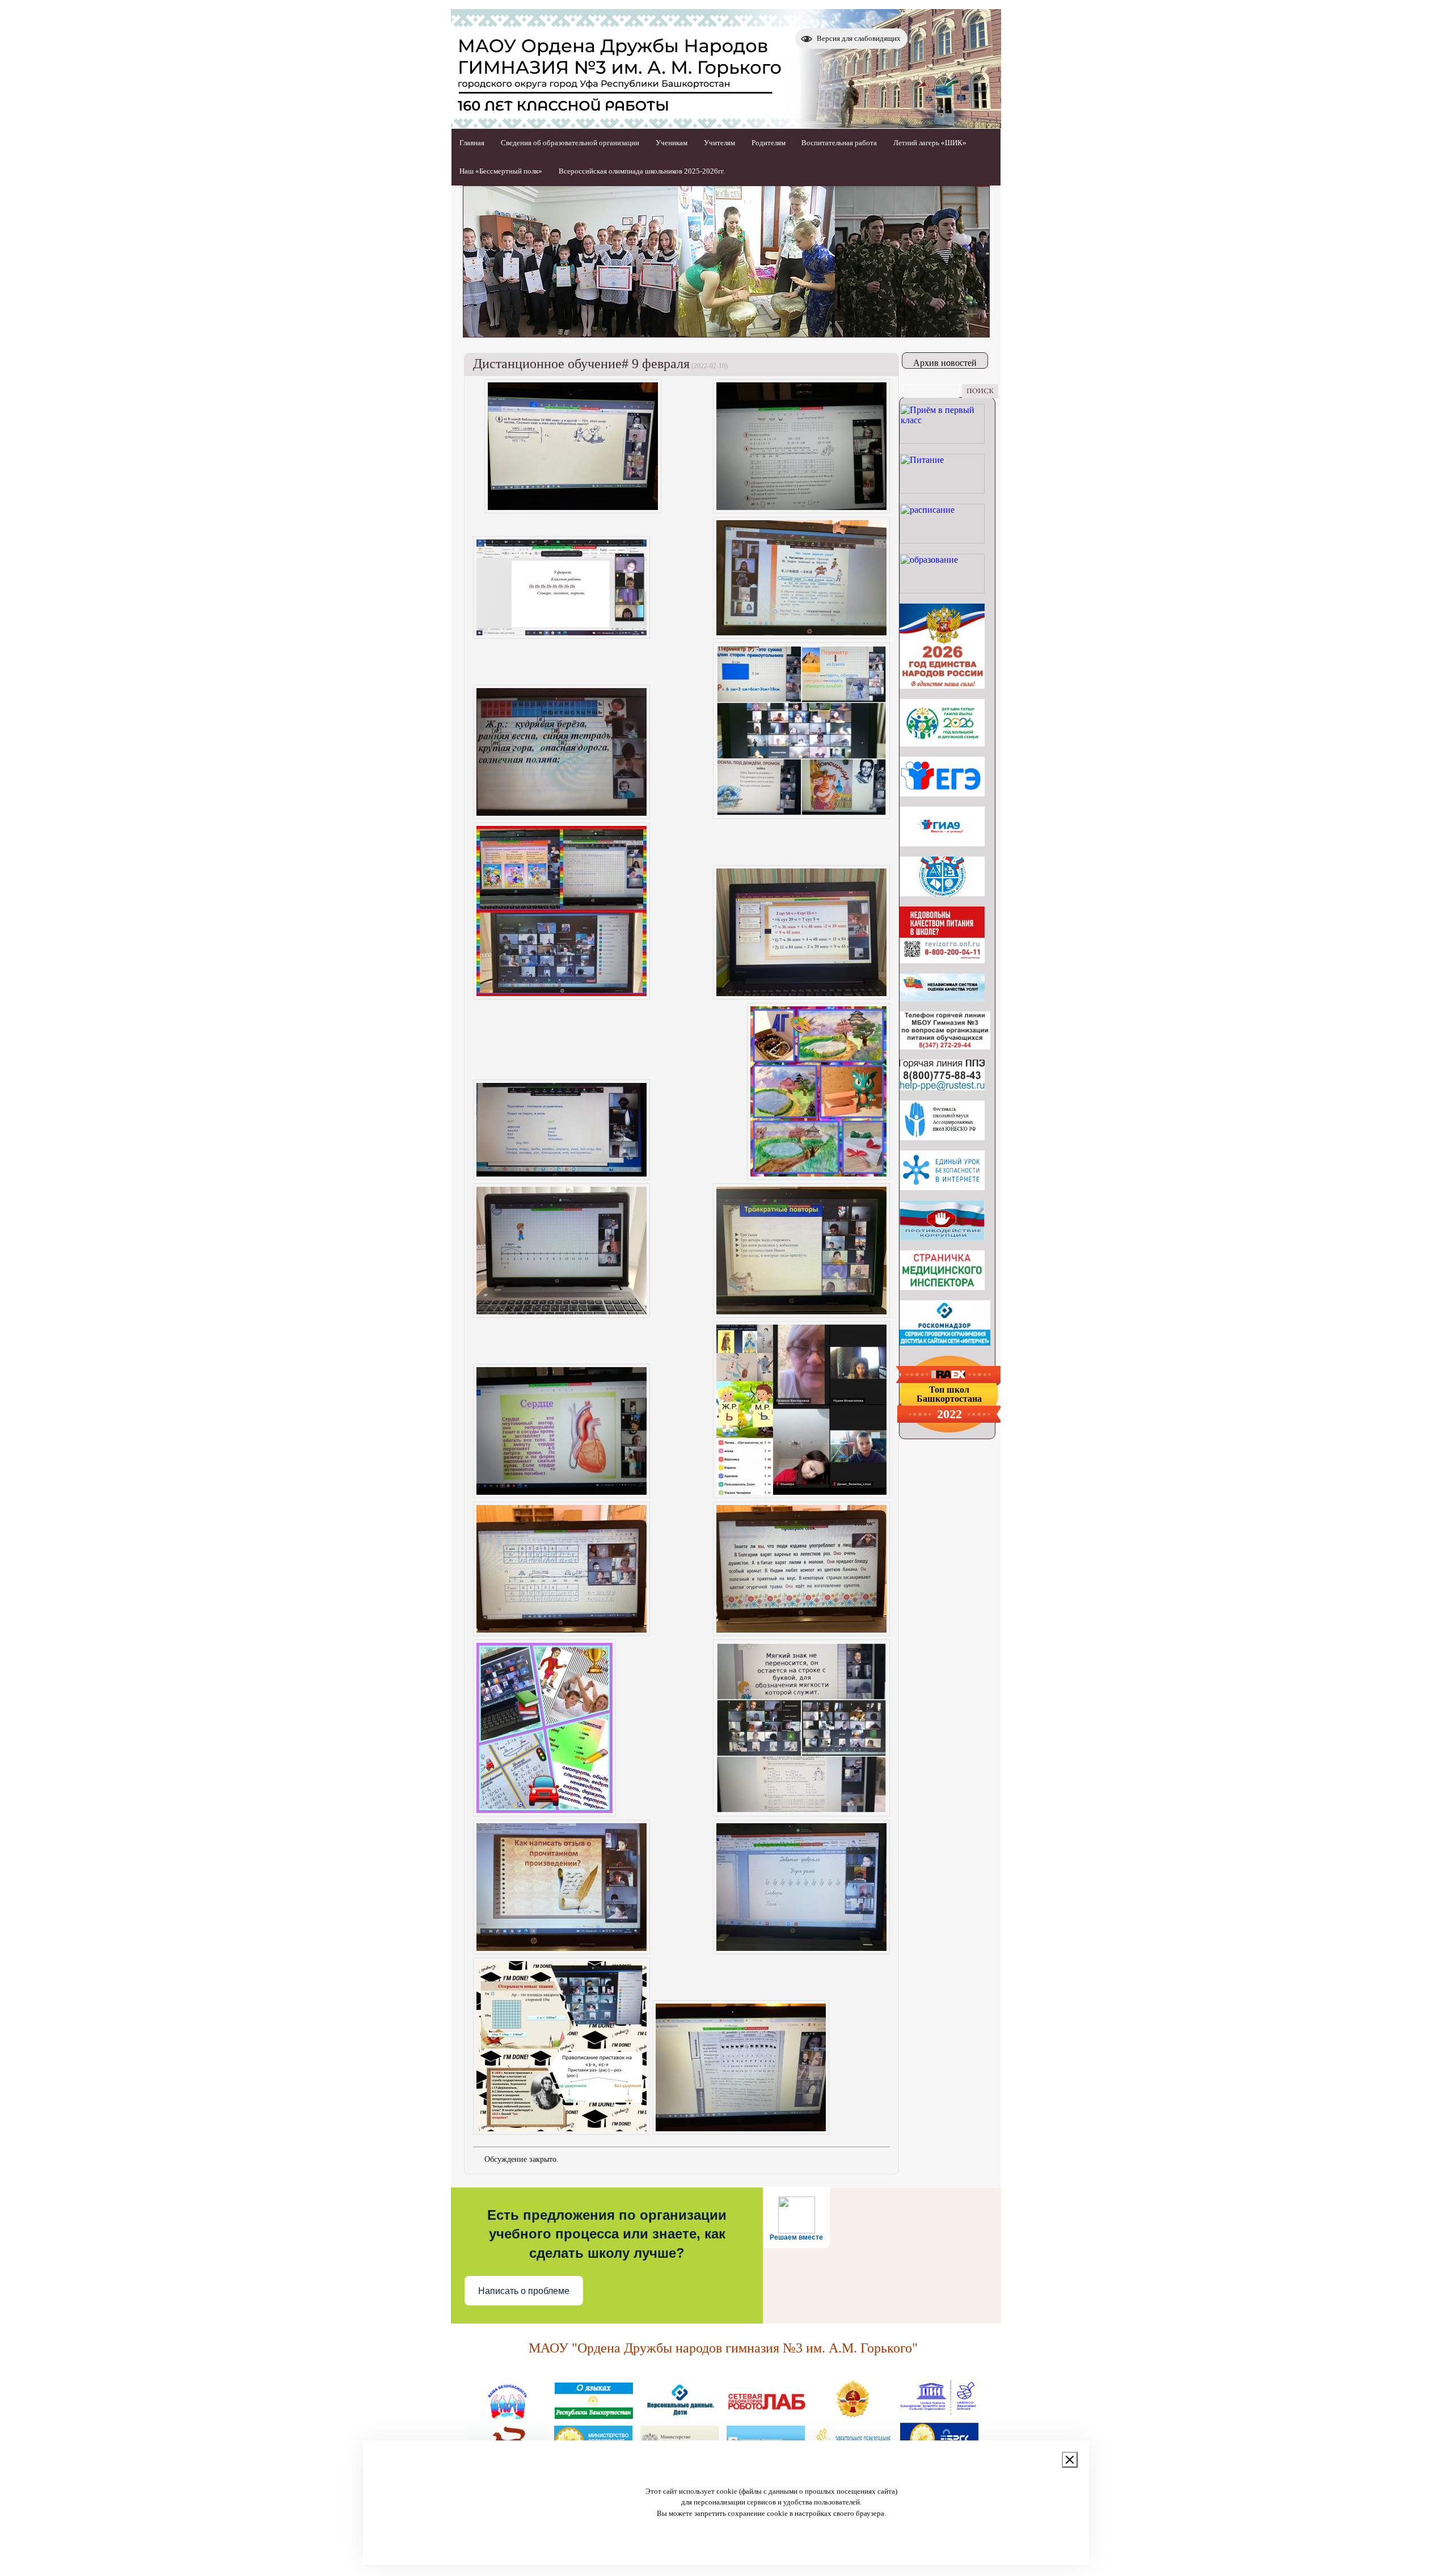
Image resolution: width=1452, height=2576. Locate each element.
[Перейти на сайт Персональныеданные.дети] (680, 2414)
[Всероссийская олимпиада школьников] (942, 893)
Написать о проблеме (524, 2291)
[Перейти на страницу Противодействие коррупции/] (942, 1237)
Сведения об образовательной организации (570, 143)
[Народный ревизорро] (942, 960)
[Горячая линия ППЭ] (942, 1087)
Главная (472, 143)
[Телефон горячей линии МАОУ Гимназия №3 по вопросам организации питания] (945, 1046)
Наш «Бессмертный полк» (501, 171)
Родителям (769, 143)
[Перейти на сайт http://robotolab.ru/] (766, 2414)
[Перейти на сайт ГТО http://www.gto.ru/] (852, 2414)
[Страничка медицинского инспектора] (942, 1287)
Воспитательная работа (839, 143)
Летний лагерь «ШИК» (930, 143)
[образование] (942, 590)
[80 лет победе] (942, 743)
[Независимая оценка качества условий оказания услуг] (942, 998)
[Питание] (942, 490)
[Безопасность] (508, 2414)
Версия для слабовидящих (859, 38)
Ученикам (672, 143)
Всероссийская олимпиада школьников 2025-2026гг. (642, 171)
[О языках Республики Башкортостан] (594, 2414)
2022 (949, 1414)
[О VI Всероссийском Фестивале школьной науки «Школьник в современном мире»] (942, 1137)
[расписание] (942, 540)
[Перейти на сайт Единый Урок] (942, 1187)
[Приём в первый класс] (942, 440)
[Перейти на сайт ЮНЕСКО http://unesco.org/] (939, 2414)
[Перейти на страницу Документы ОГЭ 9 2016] (942, 843)
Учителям (719, 143)
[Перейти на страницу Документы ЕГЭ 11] (942, 793)
